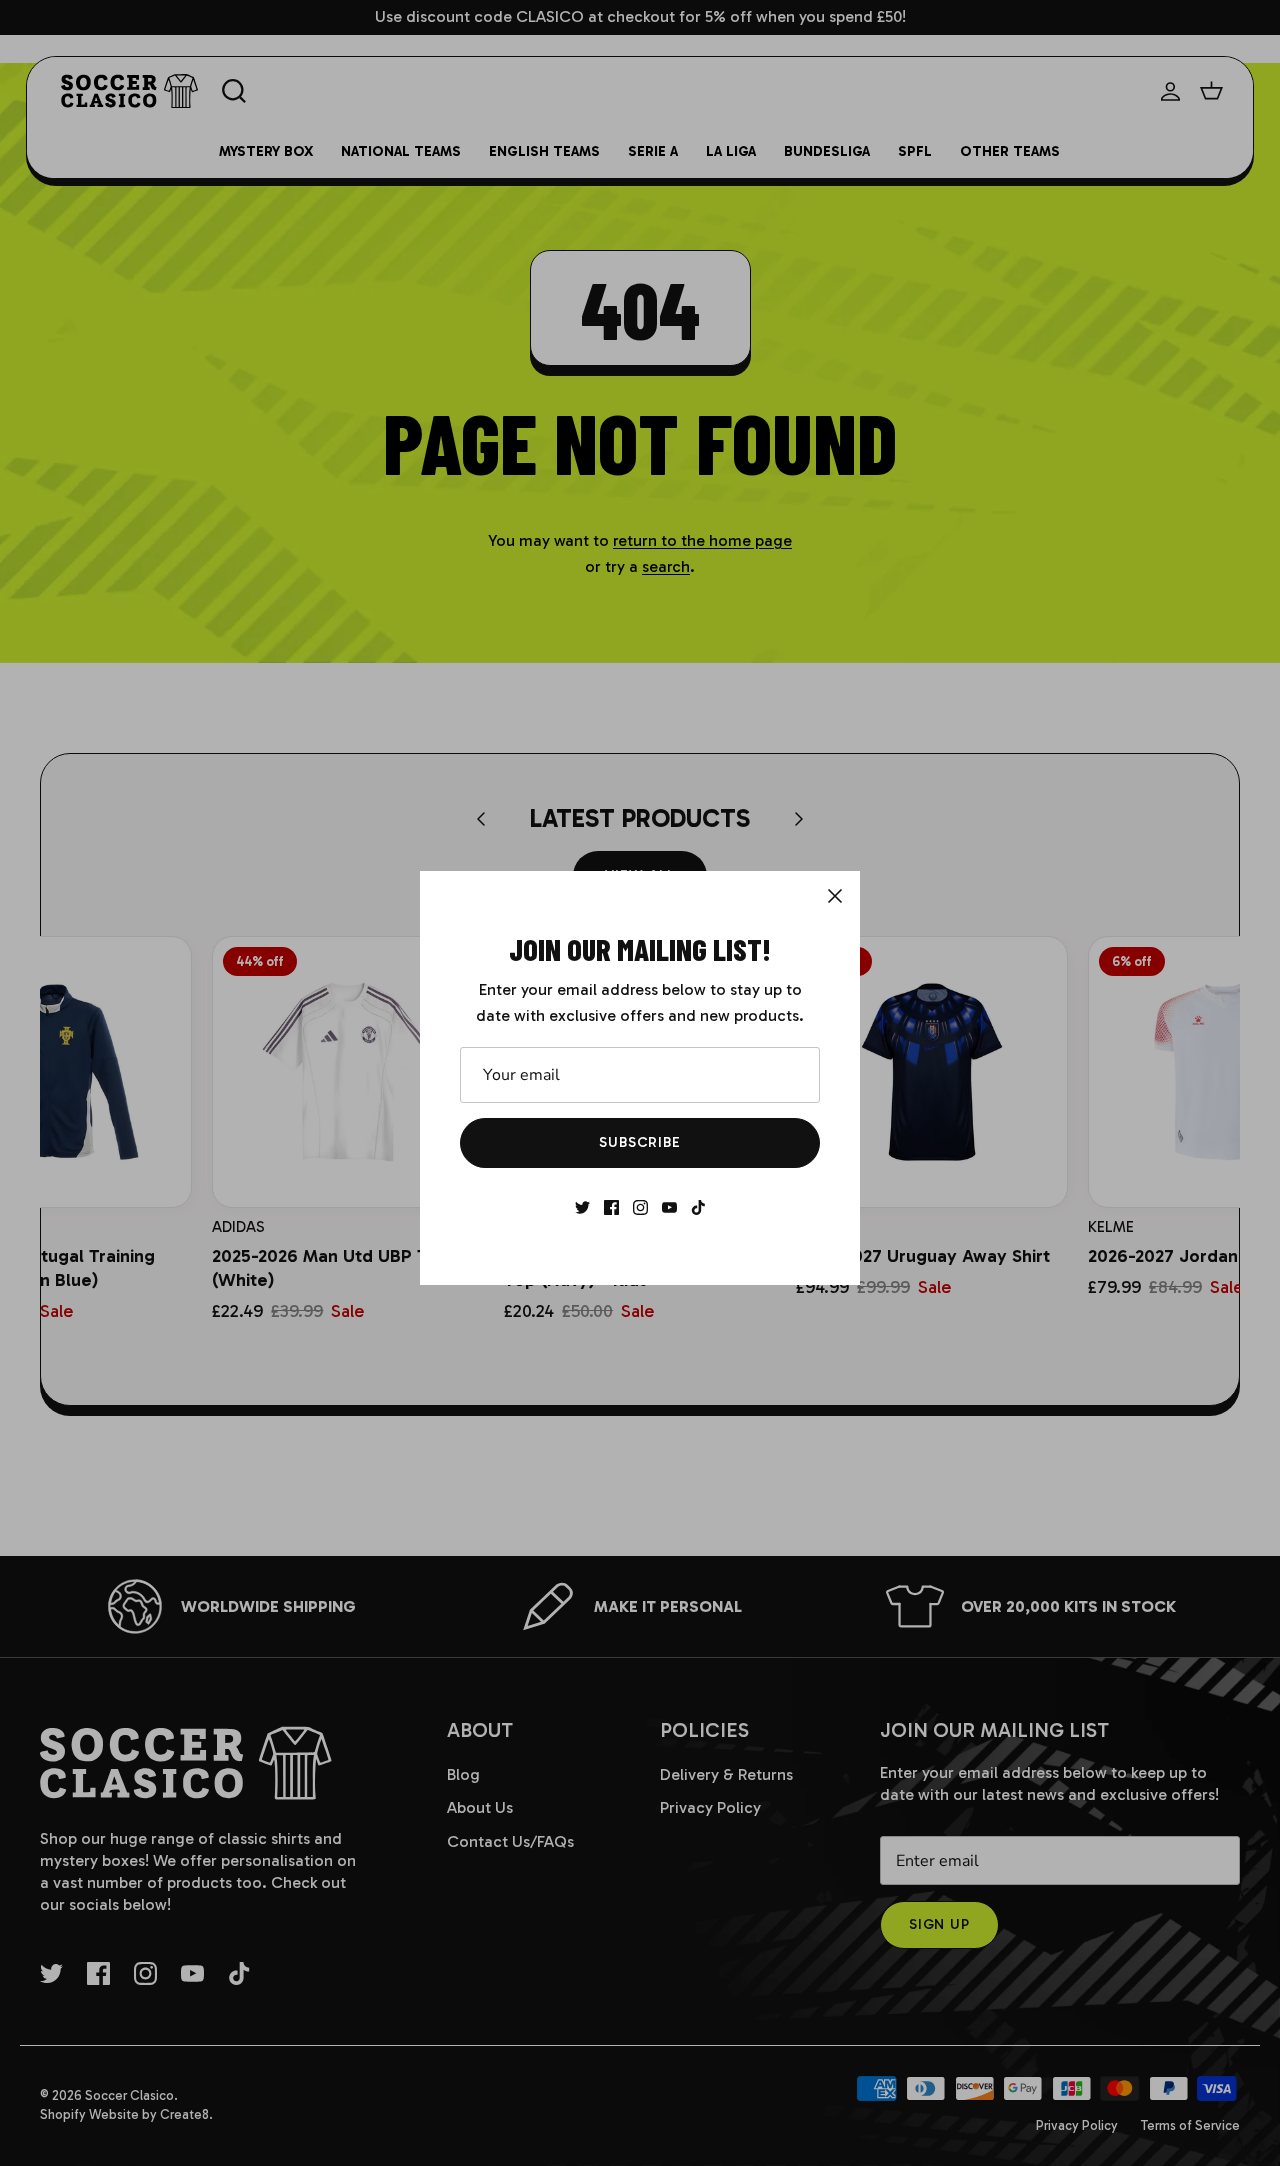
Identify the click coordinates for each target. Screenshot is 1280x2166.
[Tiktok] (698, 1207)
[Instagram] (640, 1207)
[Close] (835, 896)
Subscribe (639, 1142)
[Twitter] (582, 1207)
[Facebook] (611, 1207)
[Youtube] (669, 1207)
